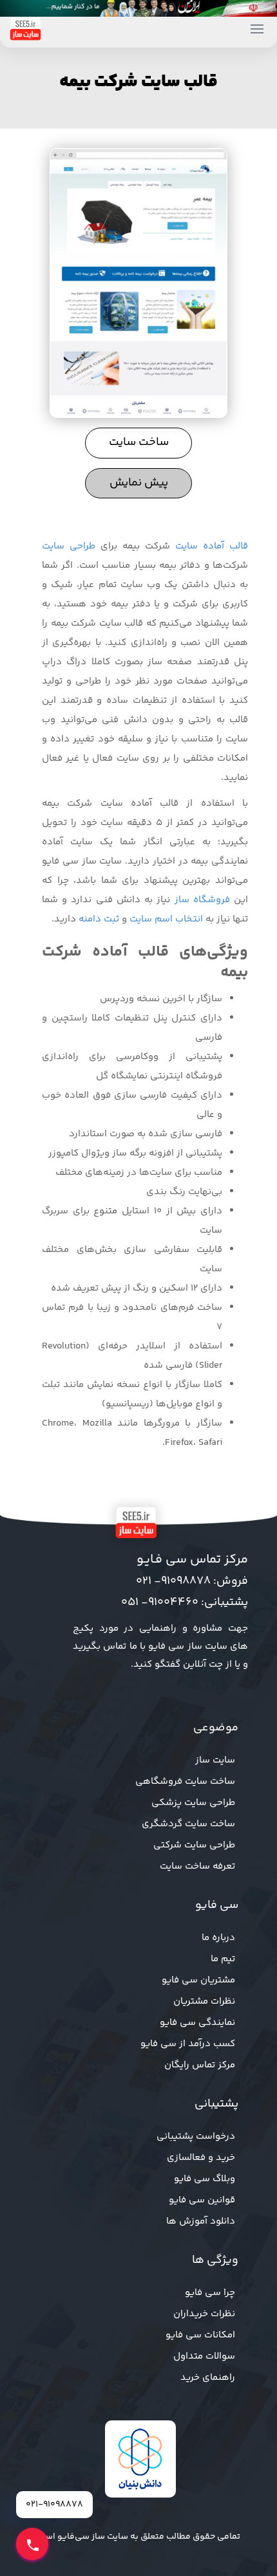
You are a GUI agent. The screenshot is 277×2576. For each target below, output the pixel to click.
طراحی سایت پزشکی (193, 1803)
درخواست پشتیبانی (196, 2136)
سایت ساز (215, 1760)
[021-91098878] (32, 2544)
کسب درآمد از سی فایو (188, 2044)
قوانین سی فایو (202, 2200)
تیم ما (223, 1959)
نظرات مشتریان (204, 2001)
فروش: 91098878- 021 (192, 1581)
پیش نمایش (139, 483)
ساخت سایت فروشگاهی (185, 1782)
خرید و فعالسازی (201, 2158)
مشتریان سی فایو (198, 1980)
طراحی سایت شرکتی (194, 1845)
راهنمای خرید (208, 2378)
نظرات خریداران (204, 2314)
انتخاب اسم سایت (166, 919)
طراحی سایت (69, 546)
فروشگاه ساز (202, 900)
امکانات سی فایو (200, 2335)
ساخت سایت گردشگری (188, 1824)
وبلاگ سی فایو (205, 2179)
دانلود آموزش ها (201, 2221)
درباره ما (218, 1938)
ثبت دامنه (99, 919)
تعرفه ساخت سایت (197, 1866)
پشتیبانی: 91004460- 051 (185, 1602)
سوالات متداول (204, 2356)
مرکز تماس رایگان (200, 2065)
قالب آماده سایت (212, 546)
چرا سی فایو (210, 2293)
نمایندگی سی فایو (197, 2023)
